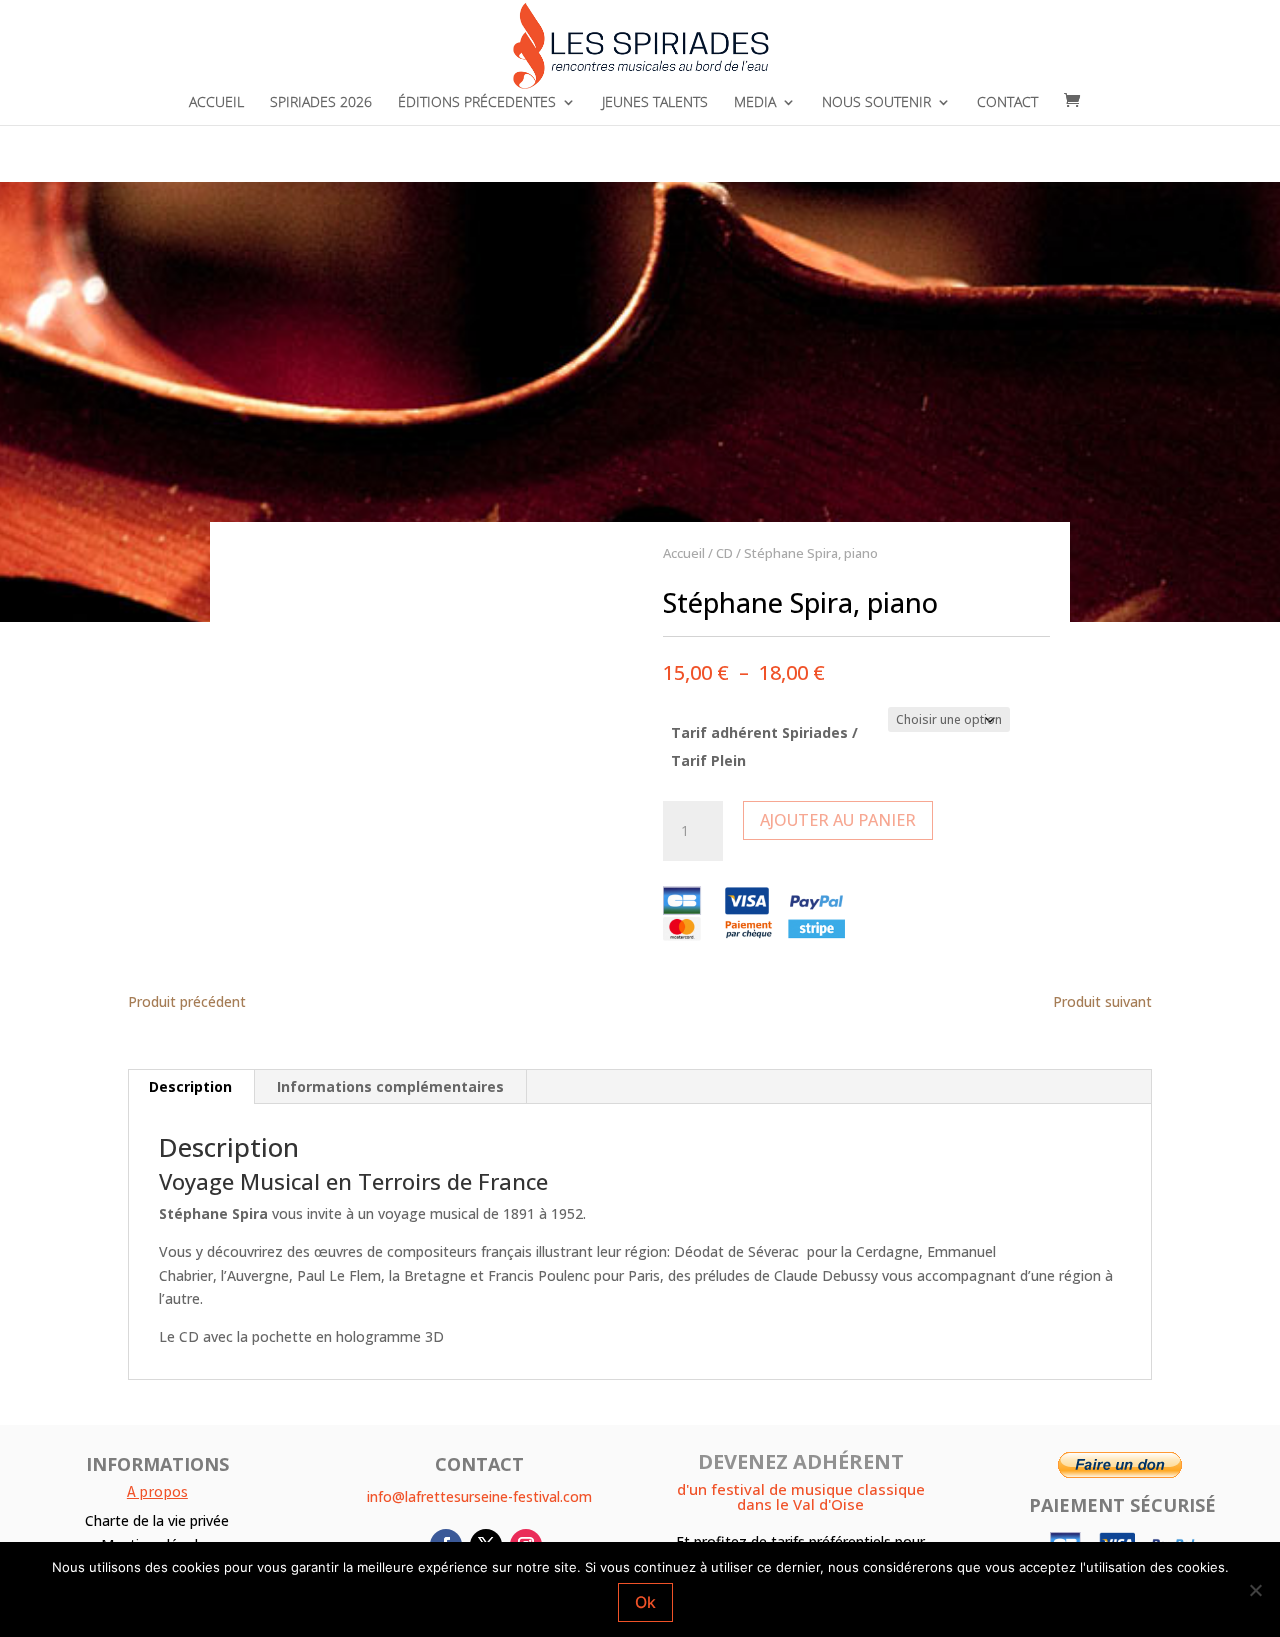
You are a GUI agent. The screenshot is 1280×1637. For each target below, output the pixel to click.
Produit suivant (1102, 1002)
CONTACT (1007, 103)
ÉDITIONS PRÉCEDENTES (477, 103)
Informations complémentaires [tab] (390, 1086)
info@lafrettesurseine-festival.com (479, 1496)
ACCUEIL (216, 103)
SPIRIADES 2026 (321, 103)
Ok (645, 1602)
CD (724, 553)
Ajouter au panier (838, 820)
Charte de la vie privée (157, 1520)
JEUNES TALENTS (655, 103)
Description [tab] (190, 1086)
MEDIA (755, 103)
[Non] (1255, 1590)
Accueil (684, 553)
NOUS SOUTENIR (876, 103)
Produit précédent (187, 1002)
